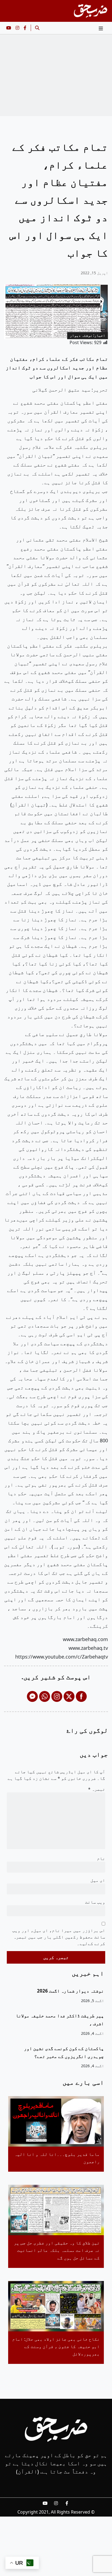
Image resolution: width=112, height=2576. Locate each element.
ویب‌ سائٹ (95, 1902)
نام (101, 1858)
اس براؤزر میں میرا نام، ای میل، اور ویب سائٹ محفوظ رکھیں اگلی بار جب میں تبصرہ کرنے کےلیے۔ (59, 1937)
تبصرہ (97, 1789)
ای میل (98, 1880)
